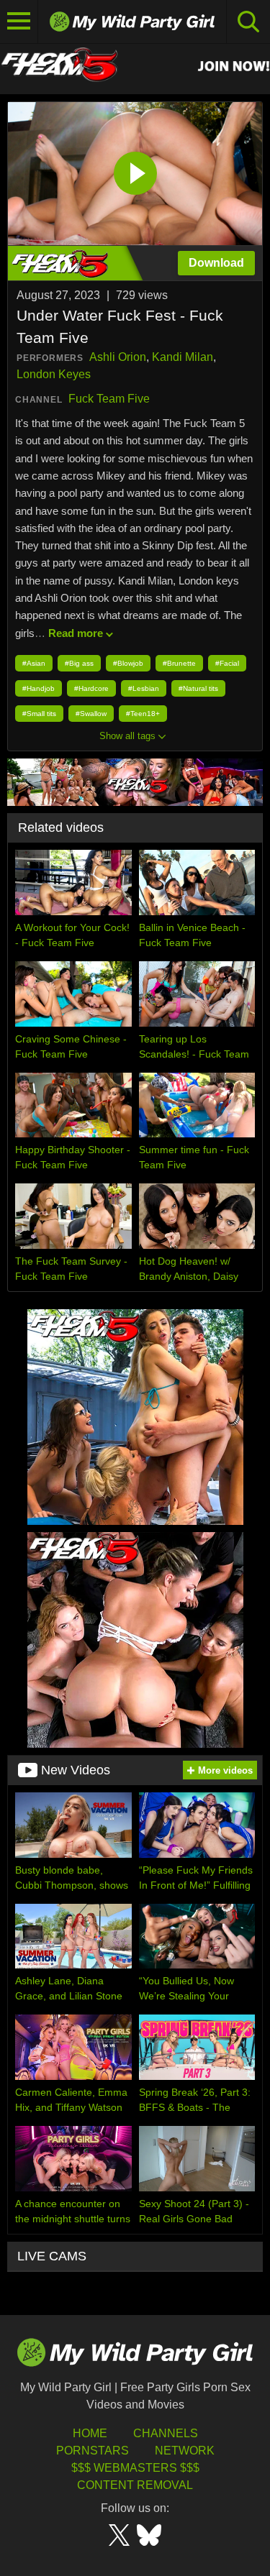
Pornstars (93, 2451)
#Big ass (79, 663)
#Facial (227, 663)
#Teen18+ (143, 714)
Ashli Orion (118, 357)
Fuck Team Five (109, 399)
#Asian (34, 663)
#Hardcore (91, 688)
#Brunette (179, 663)
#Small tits (39, 714)
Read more (76, 633)
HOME (90, 2433)
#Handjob (39, 688)
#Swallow (91, 714)
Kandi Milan (183, 357)
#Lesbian (144, 688)
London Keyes (54, 374)
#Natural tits (198, 688)
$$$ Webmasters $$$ (135, 2468)
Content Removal (135, 2485)
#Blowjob (128, 663)
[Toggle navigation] (19, 22)
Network (185, 2451)
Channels (166, 2433)
